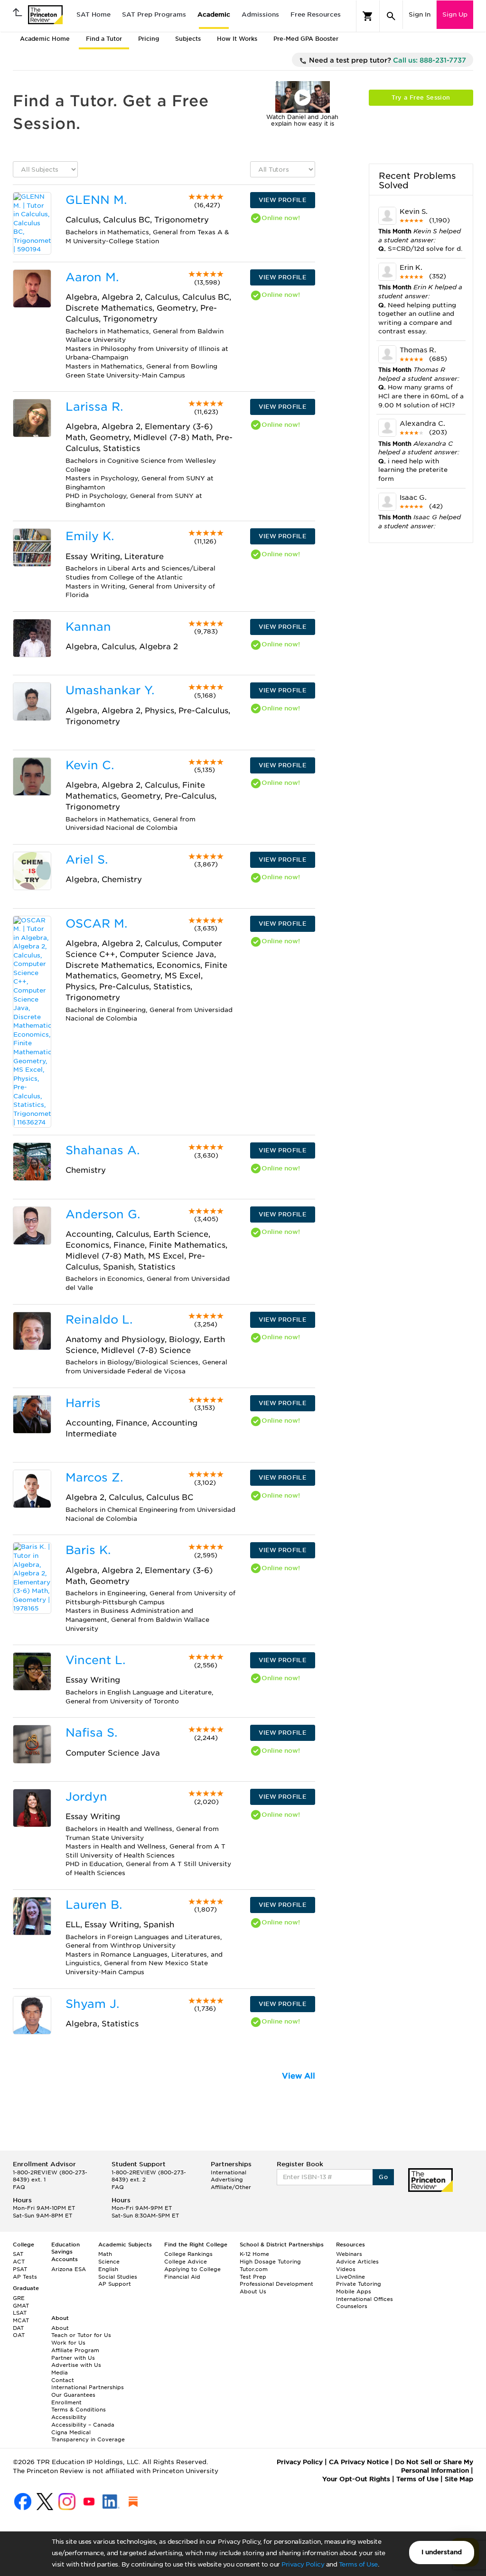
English (108, 2269)
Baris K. (88, 1550)
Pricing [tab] (149, 39)
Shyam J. (92, 2004)
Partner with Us (73, 2358)
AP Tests (25, 2277)
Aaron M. (92, 277)
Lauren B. (94, 1905)
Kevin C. (90, 765)
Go (383, 2177)
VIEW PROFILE (282, 200)
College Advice (186, 2262)
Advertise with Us (76, 2365)
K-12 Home (254, 2254)
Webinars (349, 2254)
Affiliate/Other (231, 2187)
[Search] (391, 16)
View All (299, 2076)
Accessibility (69, 2417)
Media (60, 2373)
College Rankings (188, 2254)
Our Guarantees (73, 2395)
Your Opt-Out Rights (356, 2479)
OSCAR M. (96, 924)
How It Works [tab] (237, 39)
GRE (19, 2298)
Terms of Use (358, 2564)
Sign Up (455, 14)
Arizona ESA (69, 2269)
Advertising (227, 2180)
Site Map (459, 2479)
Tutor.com (254, 2269)
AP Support (115, 2284)
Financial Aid (182, 2277)
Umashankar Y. (110, 690)
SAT (18, 2254)
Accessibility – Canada (83, 2425)
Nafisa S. (91, 1733)
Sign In (420, 14)
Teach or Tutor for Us (81, 2335)
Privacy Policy (303, 2564)
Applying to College (192, 2269)
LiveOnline (350, 2277)
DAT (18, 2328)
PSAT (20, 2269)
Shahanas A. (103, 1150)
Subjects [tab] (188, 39)
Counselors (352, 2306)
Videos (346, 2269)
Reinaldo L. (99, 1320)
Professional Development (276, 2284)
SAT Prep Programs (154, 14)
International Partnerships (88, 2387)
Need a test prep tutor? (387, 60)
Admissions (260, 14)
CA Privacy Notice (359, 2462)
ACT (19, 2262)
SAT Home (93, 14)
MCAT (21, 2320)
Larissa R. (94, 407)
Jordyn (86, 1797)
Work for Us (68, 2343)
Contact (63, 2380)
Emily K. (90, 536)
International (229, 2172)
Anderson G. (103, 1214)
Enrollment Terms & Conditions (79, 2406)
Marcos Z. (94, 1477)
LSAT (20, 2313)
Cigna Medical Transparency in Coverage (88, 2436)
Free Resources (316, 14)
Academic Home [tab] (45, 39)
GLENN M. (96, 200)
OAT (19, 2335)
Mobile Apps (354, 2291)
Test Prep (253, 2277)
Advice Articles (357, 2262)
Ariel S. (87, 860)
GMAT (21, 2306)
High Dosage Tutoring (270, 2262)
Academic (214, 14)
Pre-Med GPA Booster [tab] (306, 39)
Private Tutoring (359, 2284)
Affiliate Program (75, 2350)
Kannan (88, 627)
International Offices (364, 2299)
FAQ (19, 2187)
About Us (253, 2291)
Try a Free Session (421, 97)
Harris (83, 1403)
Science (109, 2262)
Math (105, 2254)
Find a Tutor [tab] (104, 39)
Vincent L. (95, 1660)
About (60, 2328)
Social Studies (118, 2277)
